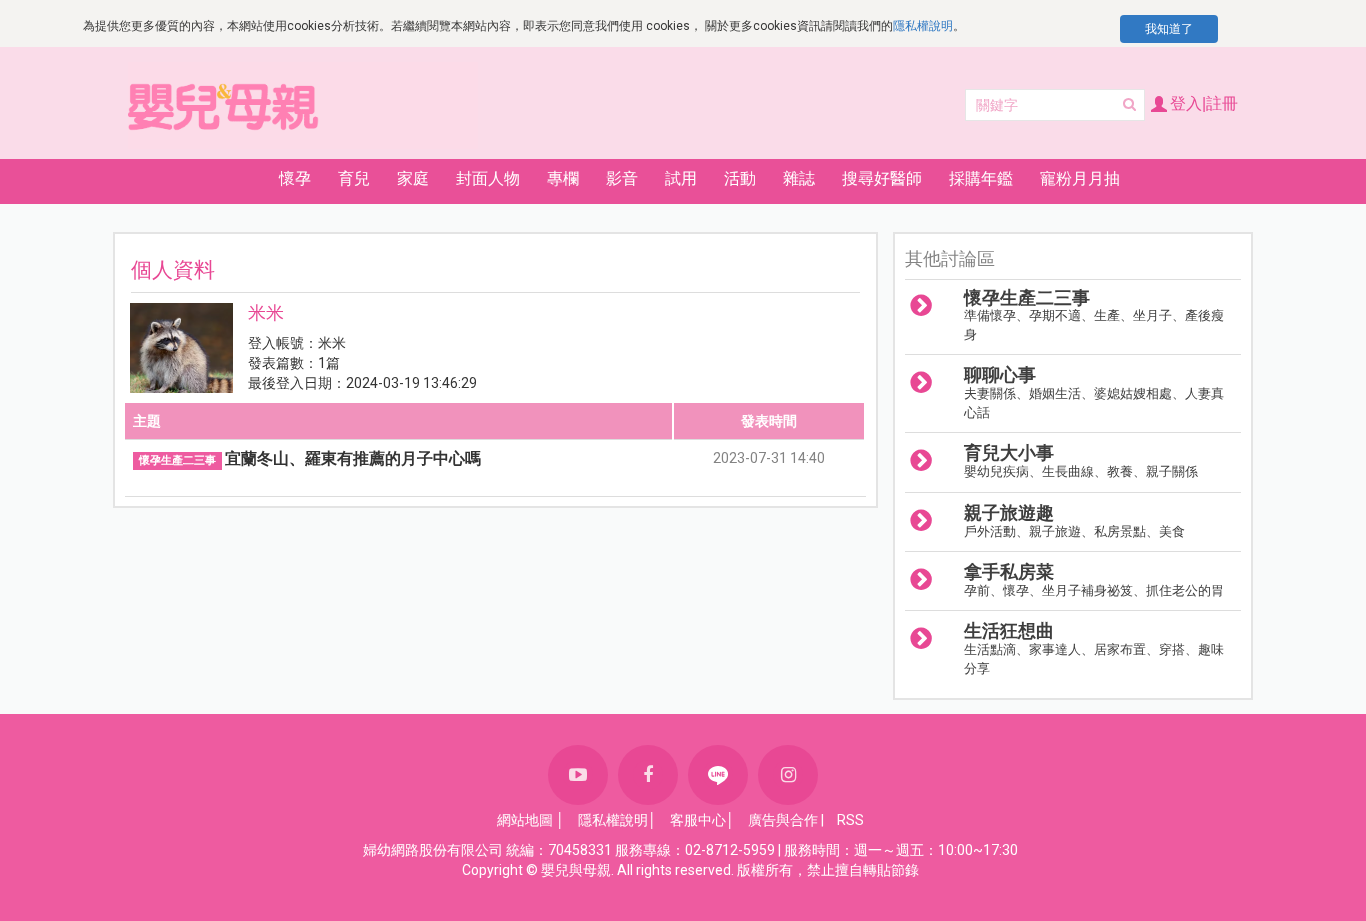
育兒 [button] (354, 178)
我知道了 (1169, 29)
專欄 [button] (563, 178)
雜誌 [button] (799, 178)
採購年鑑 (981, 178)
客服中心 (698, 820)
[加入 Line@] (718, 775)
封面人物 (488, 178)
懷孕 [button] (295, 178)
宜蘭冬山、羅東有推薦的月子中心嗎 (353, 458)
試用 (681, 178)
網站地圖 (525, 820)
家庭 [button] (413, 178)
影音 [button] (622, 178)
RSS (850, 820)
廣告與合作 (783, 820)
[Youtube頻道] (578, 775)
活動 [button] (740, 178)
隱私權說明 (923, 26)
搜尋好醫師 (882, 178)
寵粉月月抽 (1080, 178)
